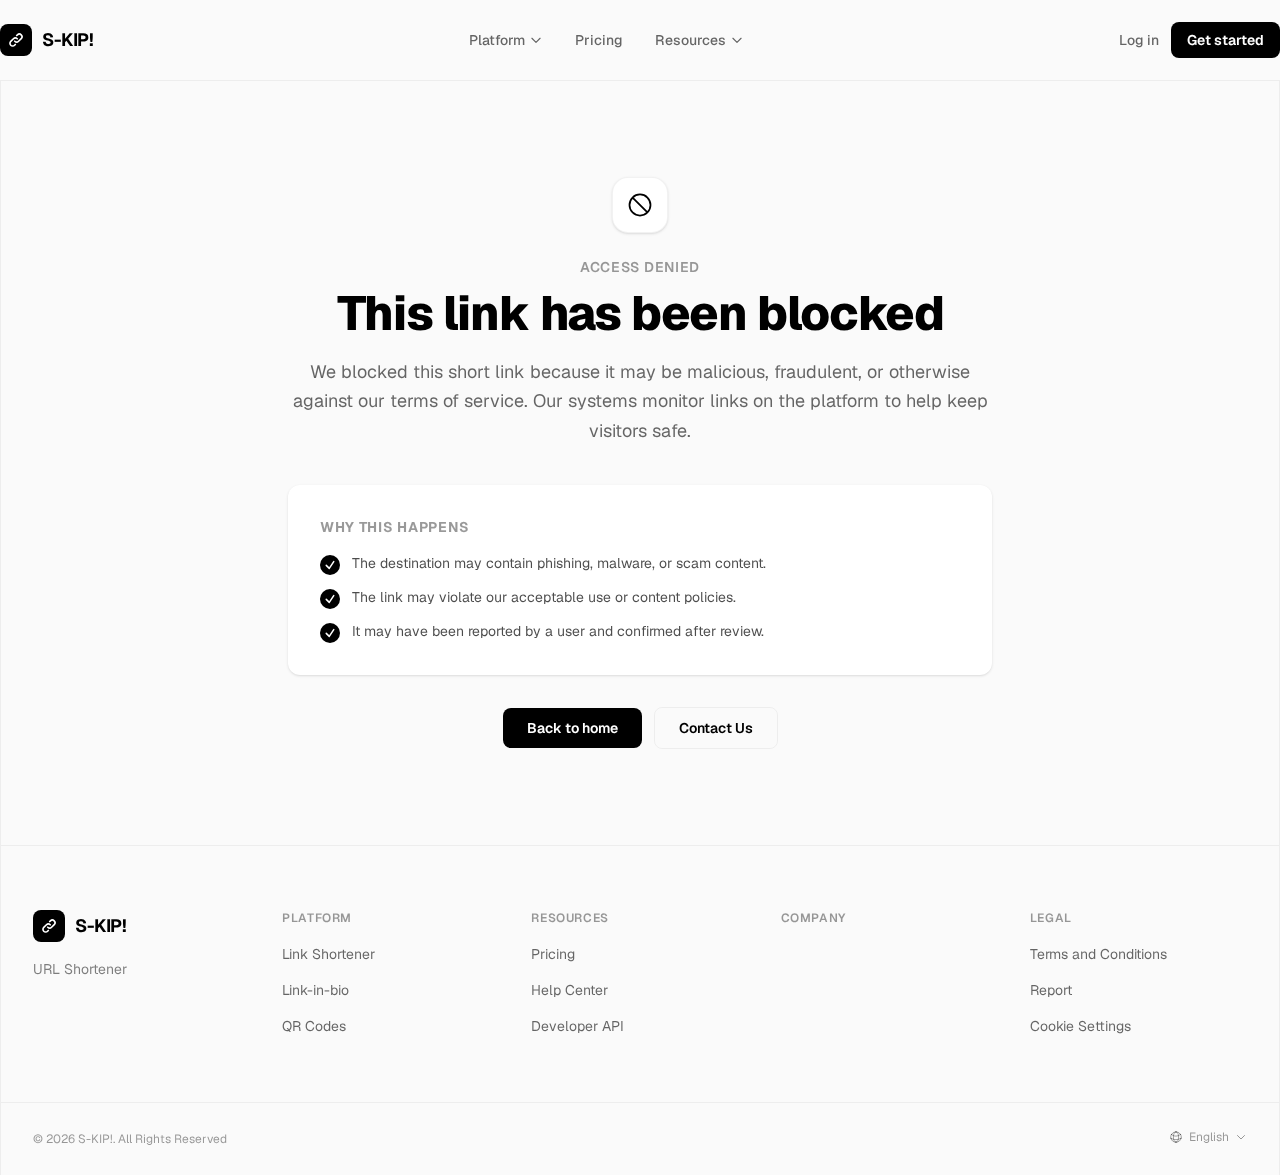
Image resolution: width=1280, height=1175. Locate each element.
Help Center (569, 990)
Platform (497, 40)
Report (1051, 990)
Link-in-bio (315, 990)
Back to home (572, 728)
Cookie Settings (1080, 1026)
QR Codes (314, 1026)
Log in (1139, 40)
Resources (690, 40)
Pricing (599, 40)
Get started (1225, 40)
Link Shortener (328, 954)
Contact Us (716, 728)
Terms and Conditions (1098, 954)
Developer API (577, 1026)
